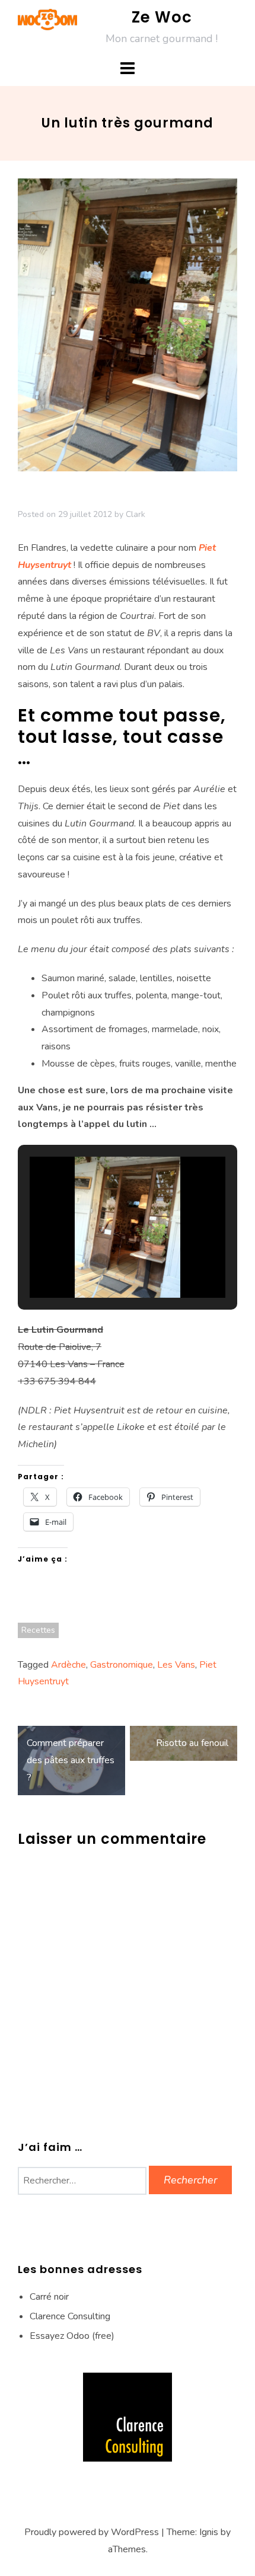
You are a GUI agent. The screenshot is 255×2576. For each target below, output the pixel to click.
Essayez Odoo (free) (72, 2336)
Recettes (38, 1630)
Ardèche (68, 1665)
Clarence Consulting (70, 2316)
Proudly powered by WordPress (92, 2532)
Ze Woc (162, 17)
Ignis (209, 2532)
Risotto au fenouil (192, 1743)
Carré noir (49, 2297)
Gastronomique (122, 1665)
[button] (100, 1264)
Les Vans (176, 1665)
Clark (136, 514)
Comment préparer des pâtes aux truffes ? (71, 1760)
